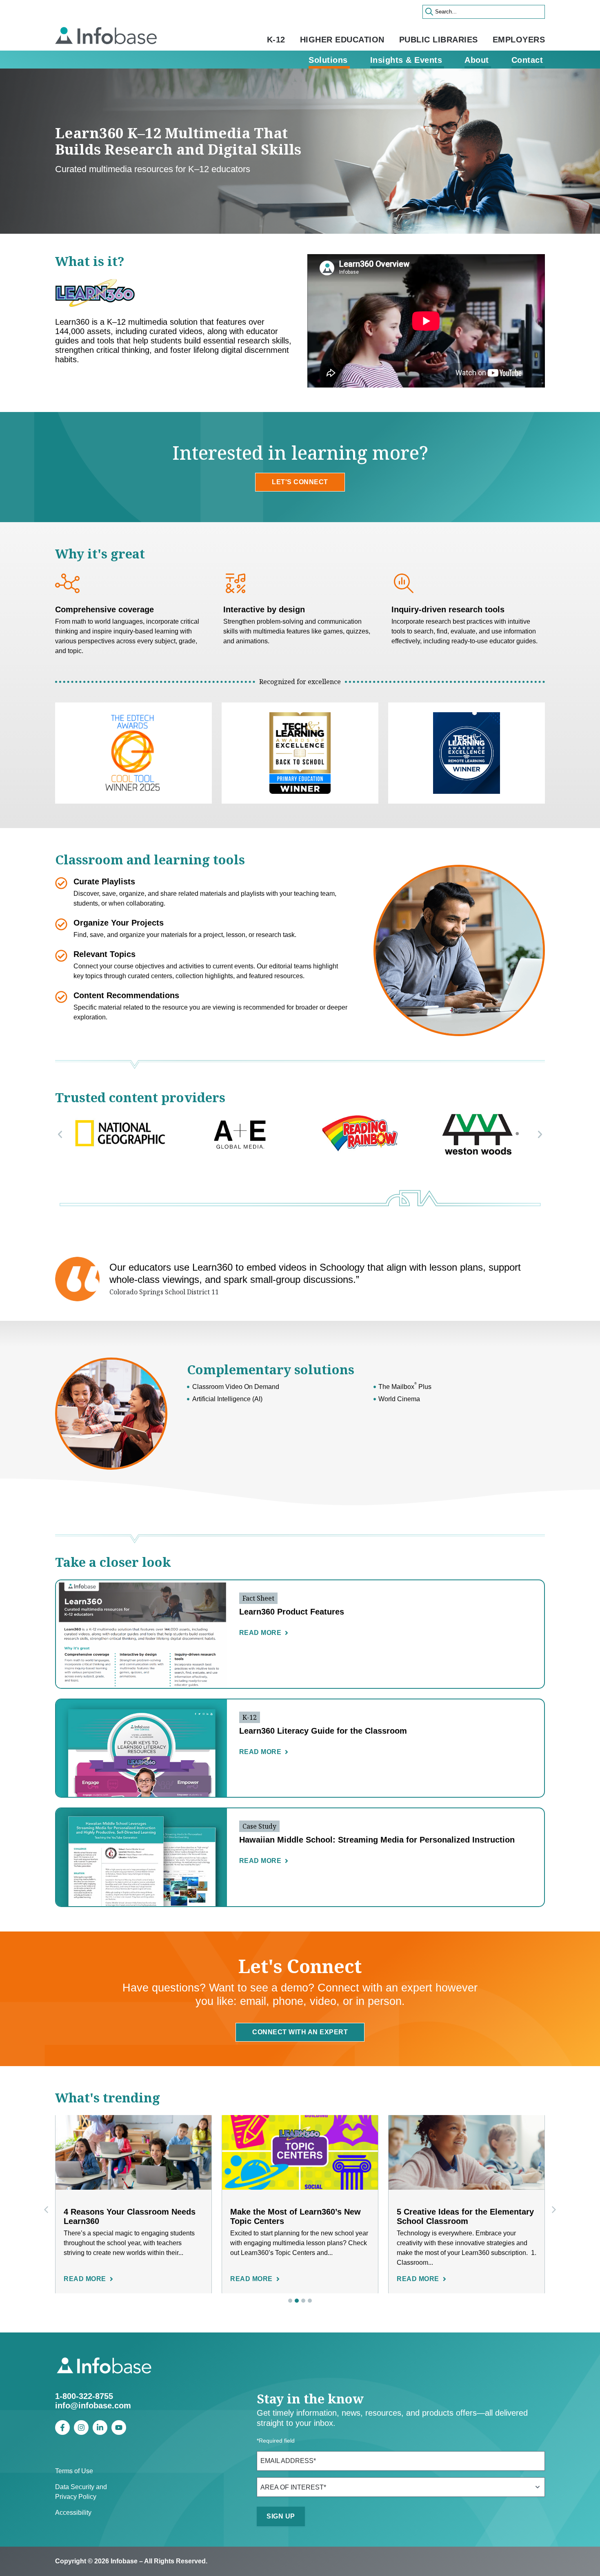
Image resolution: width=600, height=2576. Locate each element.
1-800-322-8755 (84, 2396)
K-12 (276, 40)
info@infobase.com (93, 2405)
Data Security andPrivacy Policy (81, 2492)
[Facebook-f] (62, 2428)
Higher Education (342, 40)
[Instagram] (81, 2428)
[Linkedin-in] (100, 2428)
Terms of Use (74, 2471)
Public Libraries (439, 40)
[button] (60, 1134)
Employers (519, 40)
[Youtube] (119, 2428)
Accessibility (73, 2513)
